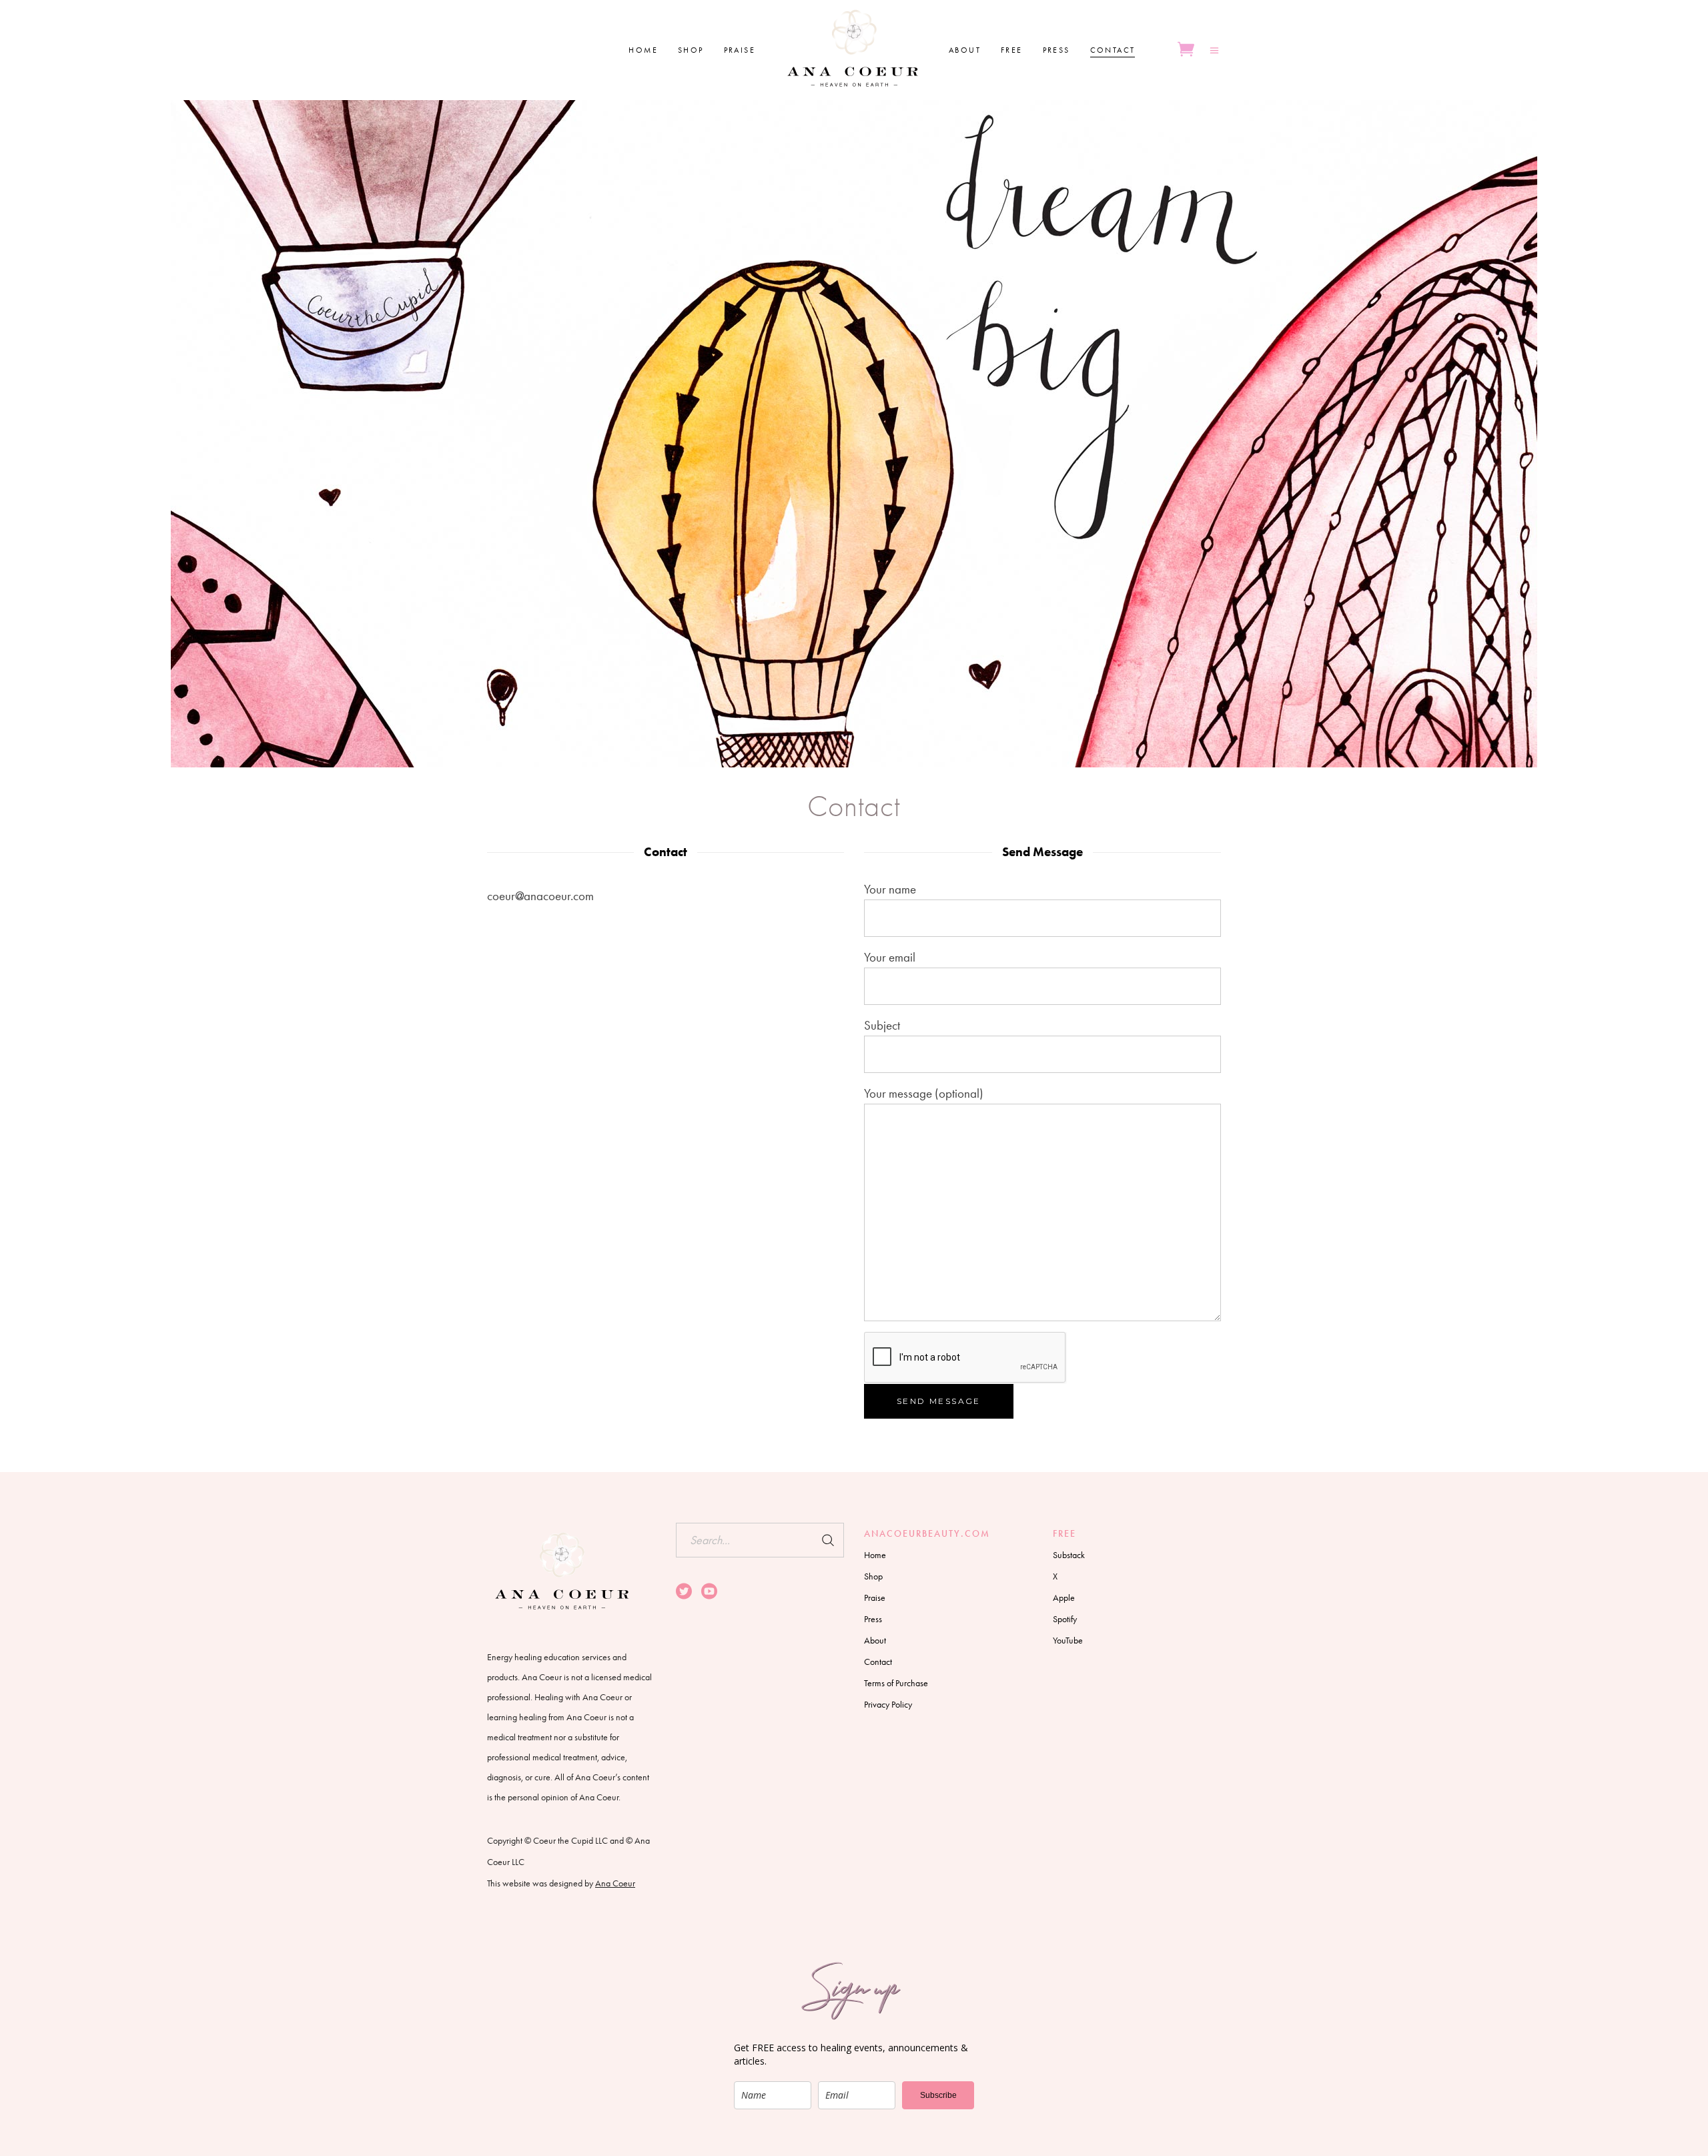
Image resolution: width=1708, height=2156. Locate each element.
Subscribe (938, 2095)
